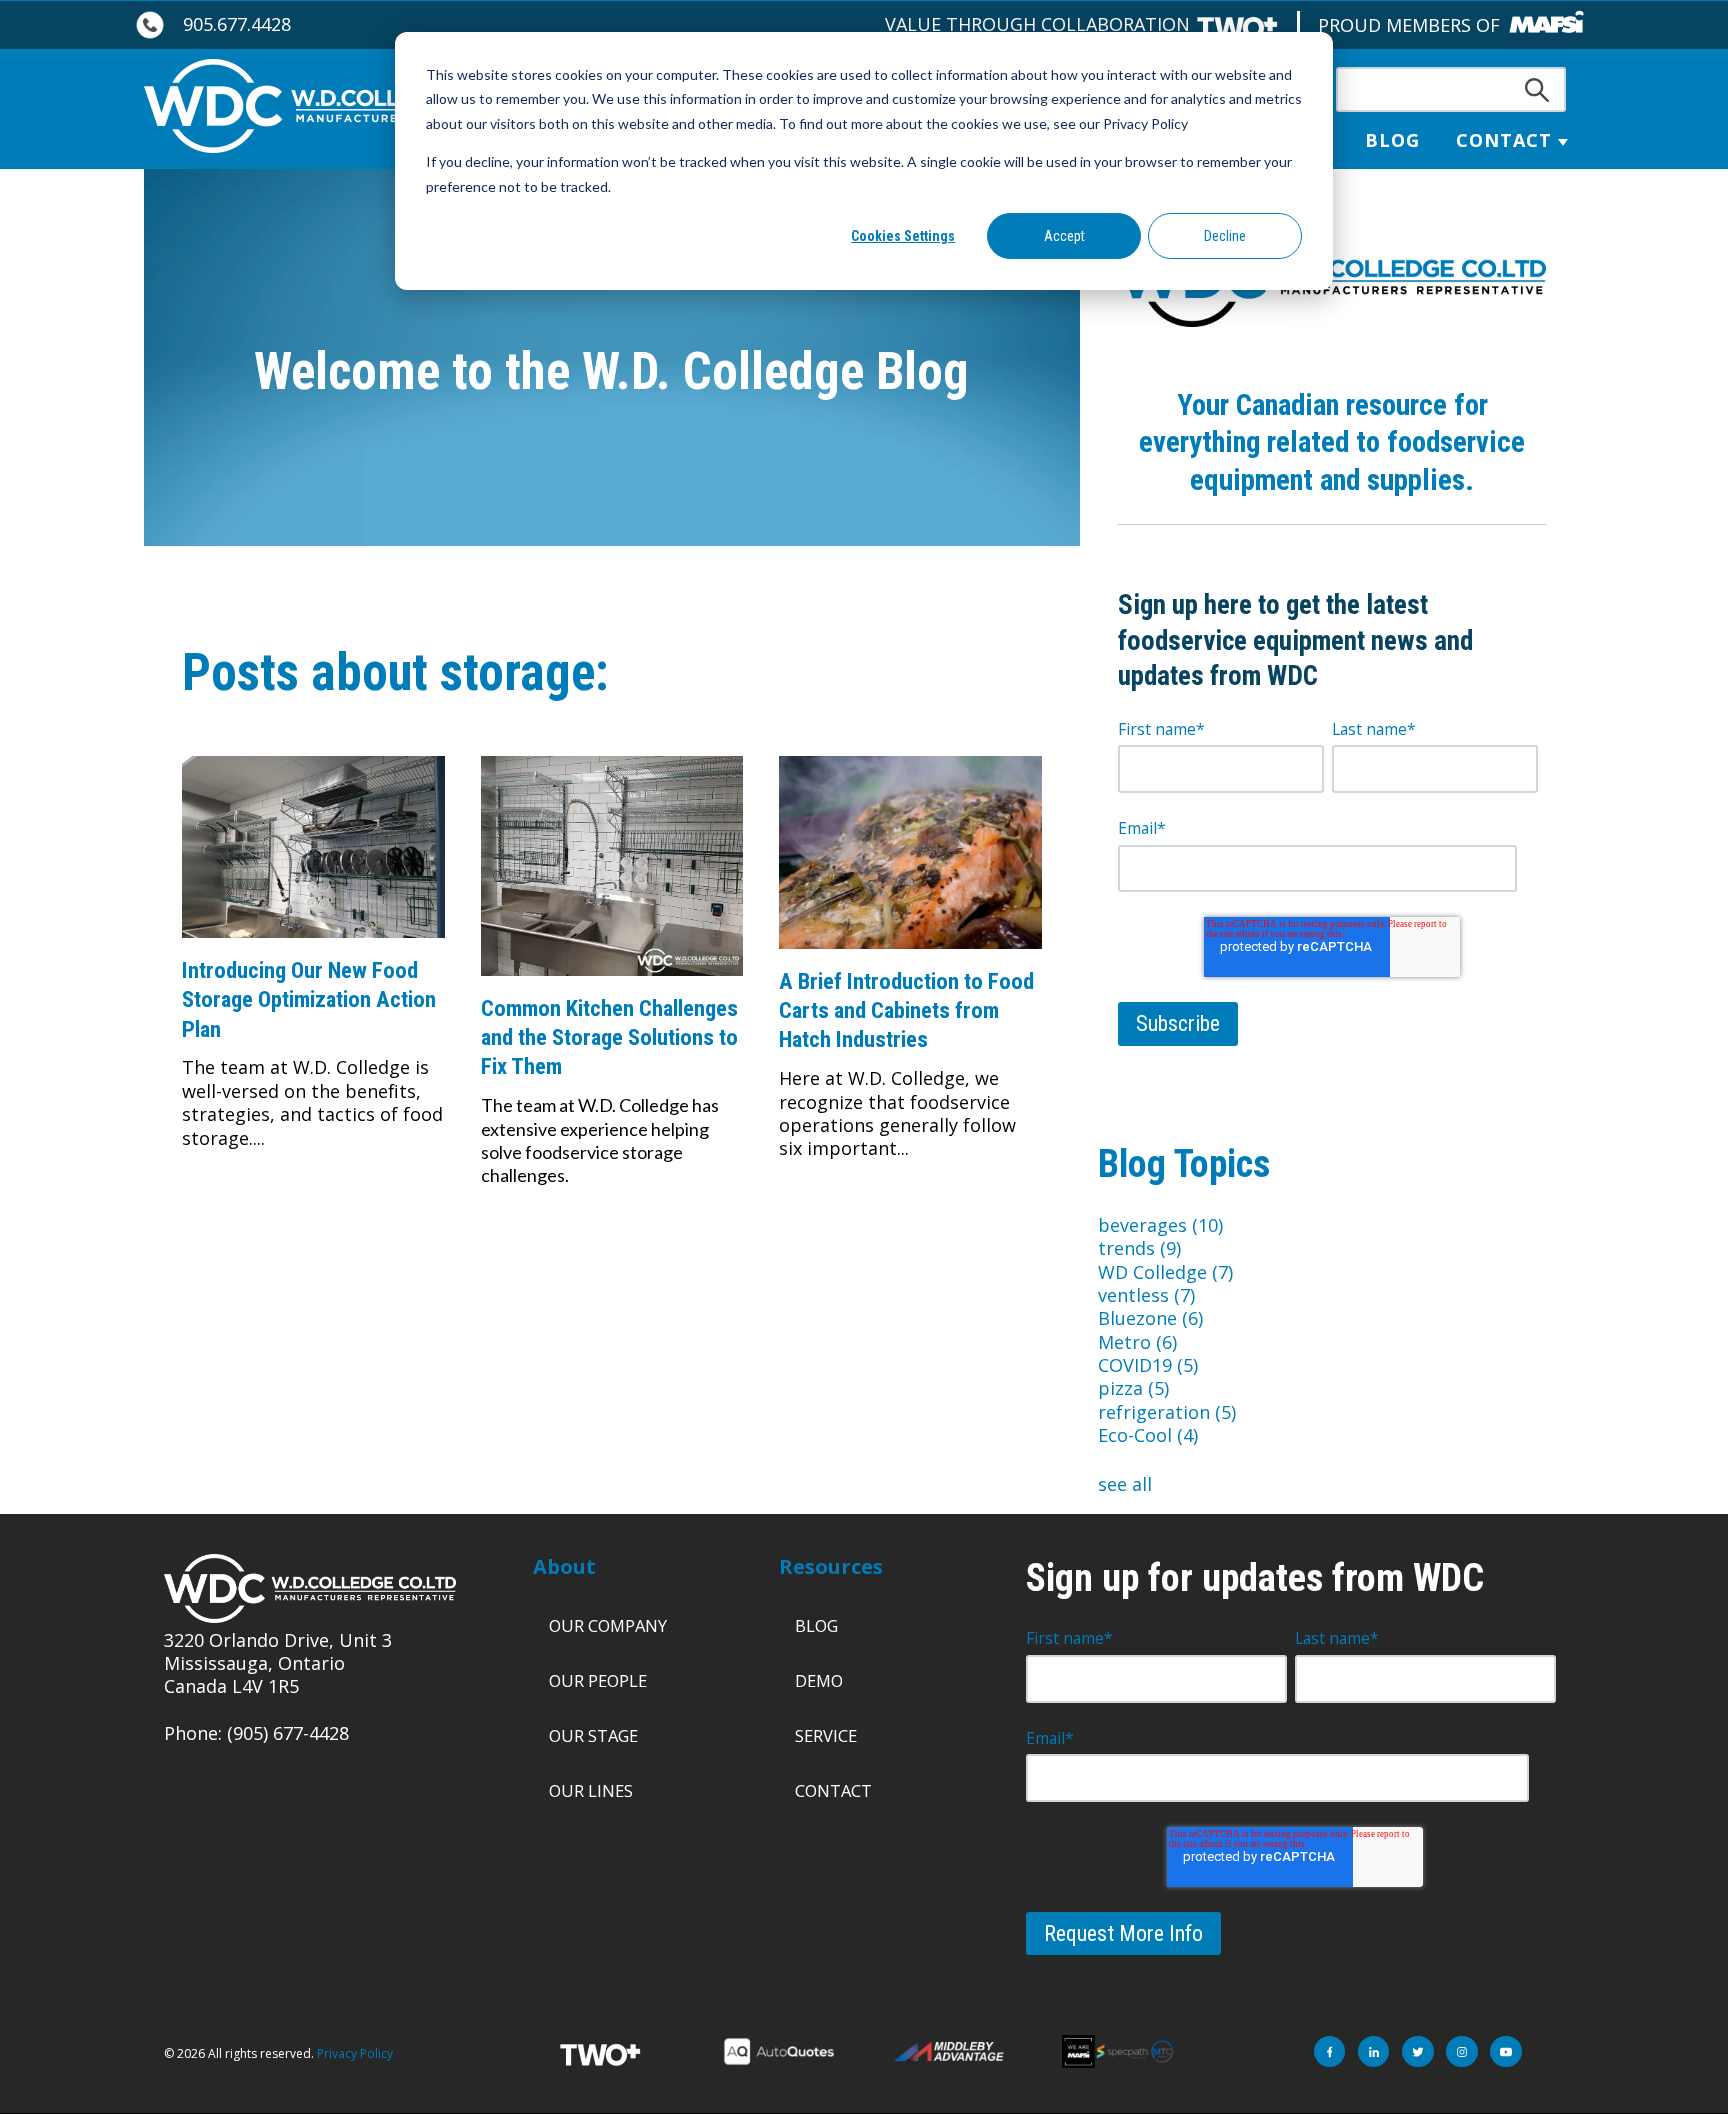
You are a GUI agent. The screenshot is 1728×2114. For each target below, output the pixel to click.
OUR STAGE (593, 1735)
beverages (1160, 1225)
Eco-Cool (1148, 1435)
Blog (1392, 140)
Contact (1504, 140)
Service (826, 1735)
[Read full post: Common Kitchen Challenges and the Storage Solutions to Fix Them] (612, 981)
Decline (1225, 236)
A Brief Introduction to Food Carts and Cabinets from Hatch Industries (906, 1010)
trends (1139, 1248)
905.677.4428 (237, 24)
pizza (1133, 1388)
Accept (1064, 236)
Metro (1137, 1342)
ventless (1146, 1295)
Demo (819, 1680)
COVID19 (1148, 1365)
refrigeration (1167, 1412)
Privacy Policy (355, 2053)
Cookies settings (903, 236)
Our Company (608, 1625)
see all (1125, 1484)
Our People (598, 1680)
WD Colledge (1165, 1272)
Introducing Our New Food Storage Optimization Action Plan (309, 999)
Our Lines (591, 1790)
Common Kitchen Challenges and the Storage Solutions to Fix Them (609, 1037)
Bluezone (1150, 1318)
